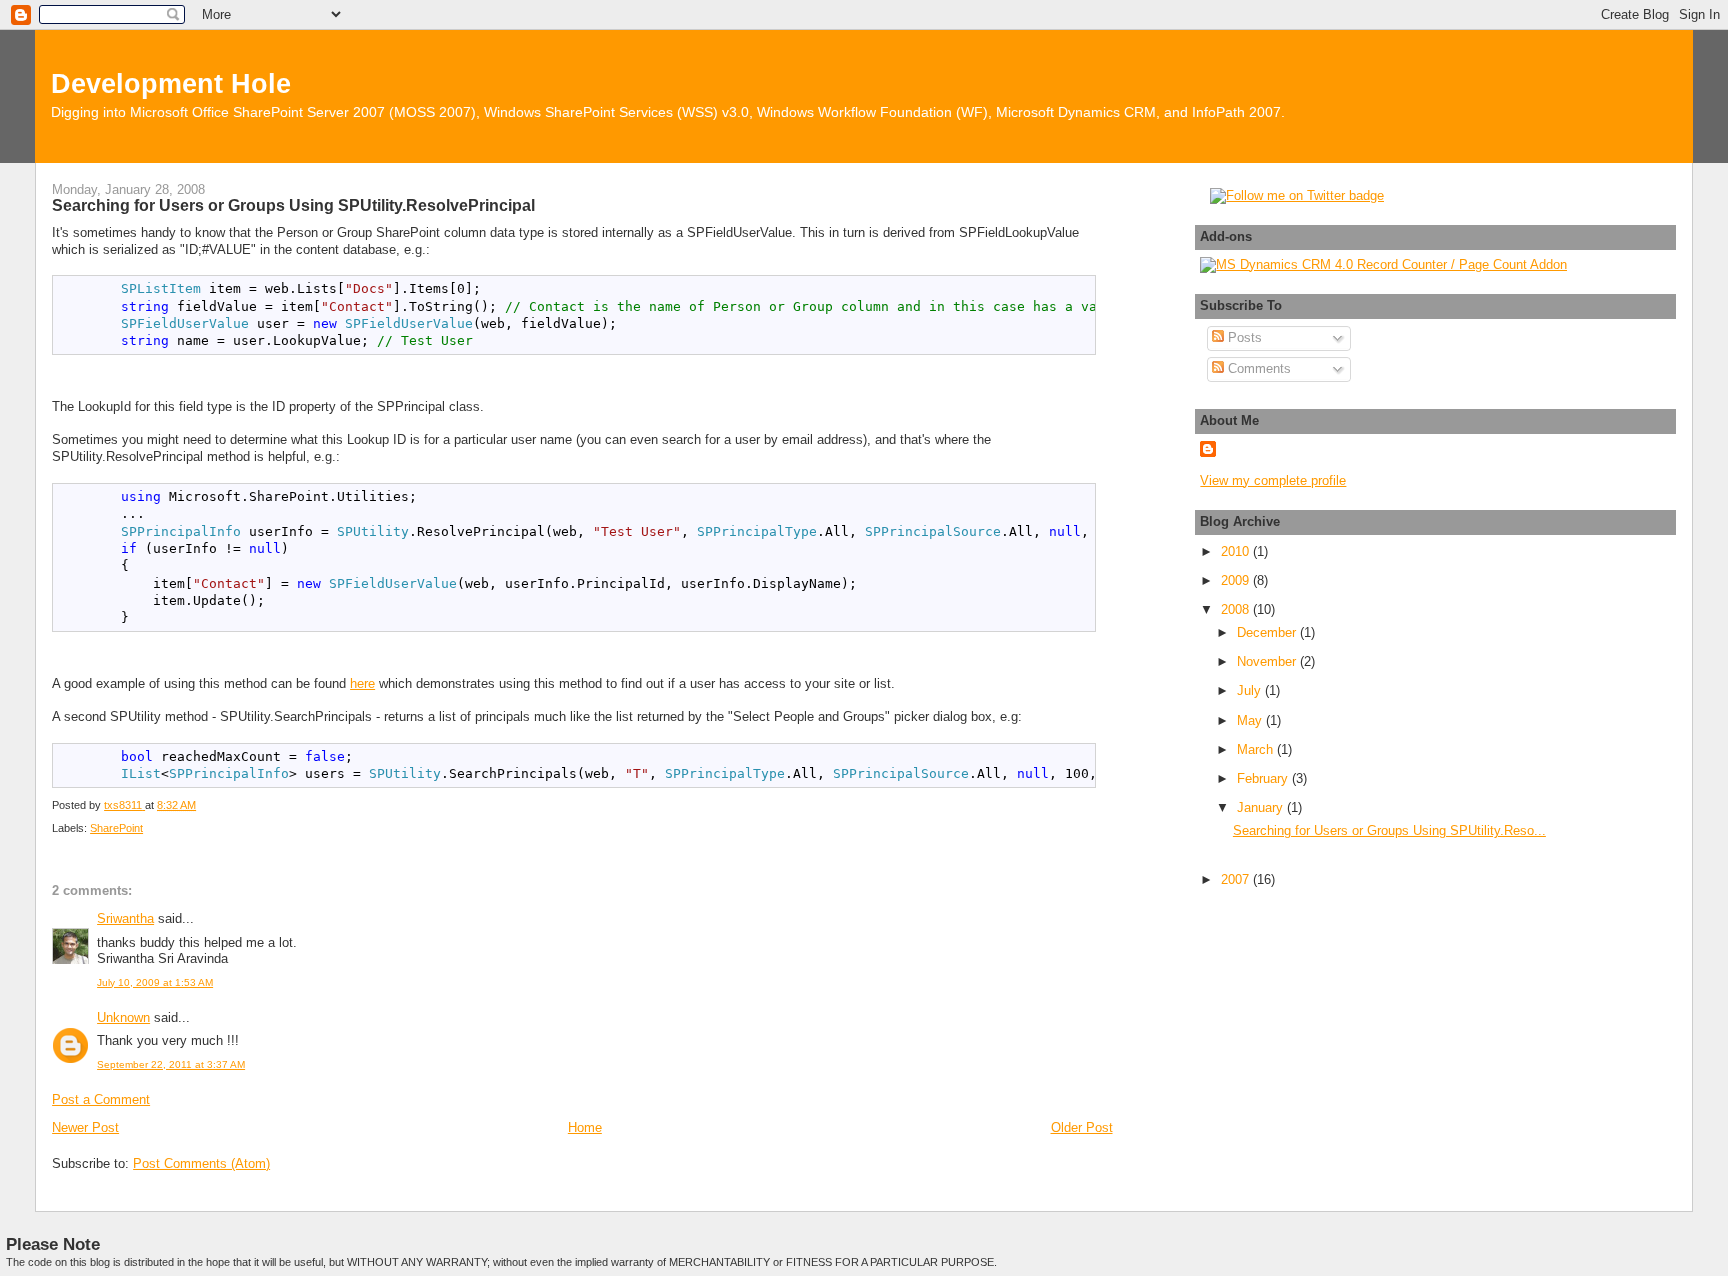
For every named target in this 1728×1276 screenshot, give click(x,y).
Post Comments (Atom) (201, 1163)
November (1268, 661)
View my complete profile (1273, 480)
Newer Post (85, 1127)
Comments (1257, 368)
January (1262, 807)
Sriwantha (125, 918)
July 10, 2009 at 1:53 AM (155, 982)
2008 (1237, 609)
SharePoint (116, 828)
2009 (1237, 580)
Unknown (123, 1017)
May (1251, 720)
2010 (1237, 551)
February (1264, 778)
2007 (1237, 879)
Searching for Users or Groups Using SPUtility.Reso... (1389, 830)
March (1257, 749)
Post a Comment (101, 1099)
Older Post (1082, 1127)
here (362, 683)
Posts (1243, 337)
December (1268, 632)
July (1251, 690)
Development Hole (171, 83)
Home (585, 1127)
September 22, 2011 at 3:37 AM (171, 1064)
